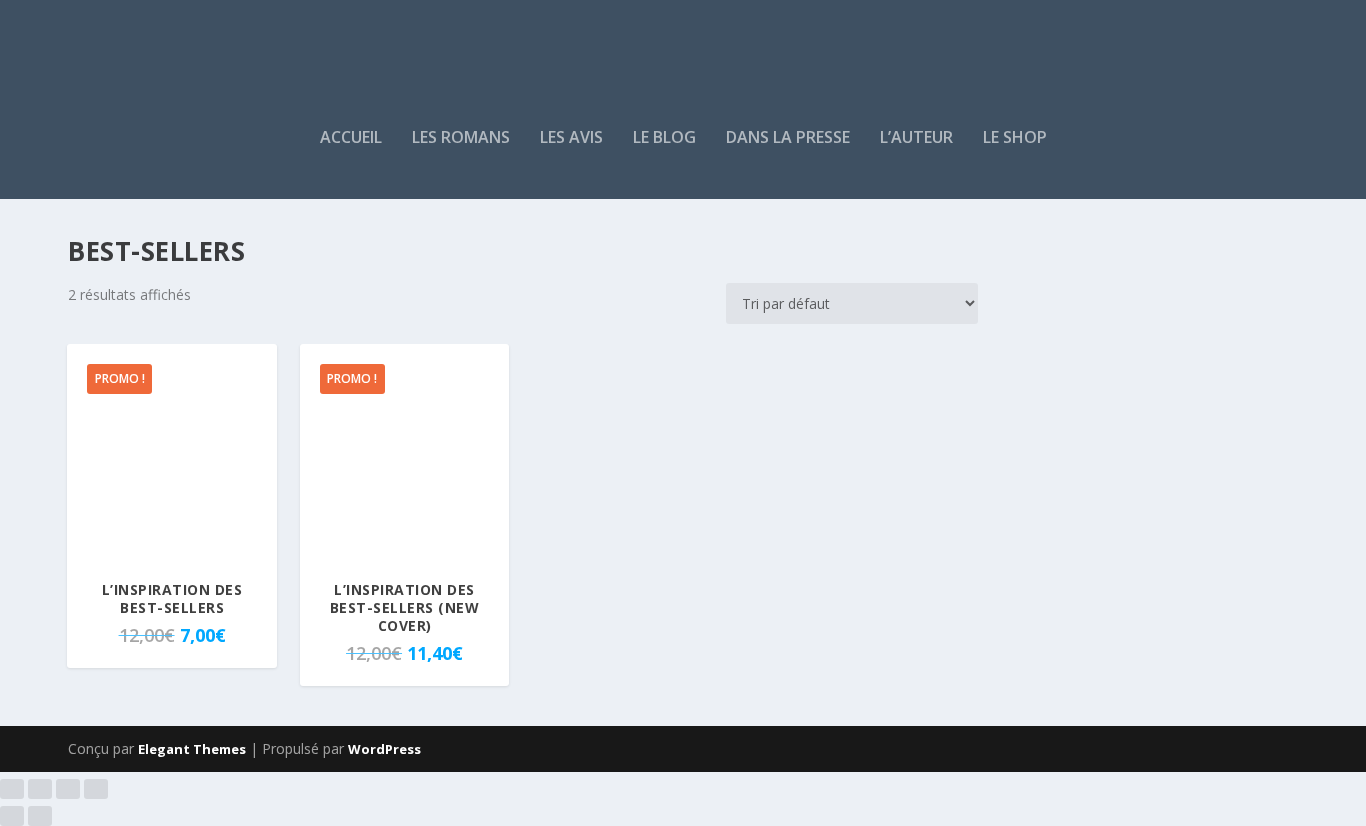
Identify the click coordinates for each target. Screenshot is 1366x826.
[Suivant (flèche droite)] (40, 816)
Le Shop (1015, 138)
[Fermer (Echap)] (96, 789)
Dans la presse (788, 138)
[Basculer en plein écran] (40, 789)
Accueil (351, 138)
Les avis (571, 138)
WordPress (384, 749)
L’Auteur (916, 138)
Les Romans (461, 138)
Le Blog (664, 138)
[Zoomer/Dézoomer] (12, 789)
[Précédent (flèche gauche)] (12, 816)
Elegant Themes (192, 749)
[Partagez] (68, 789)
